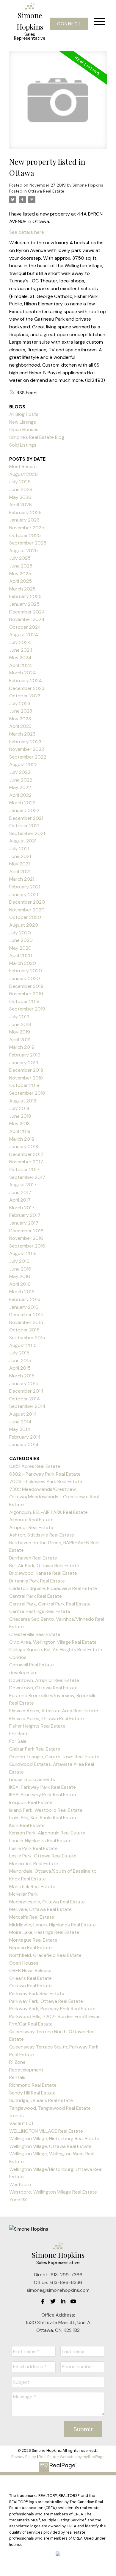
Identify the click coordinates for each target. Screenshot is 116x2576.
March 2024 (23, 673)
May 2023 (20, 719)
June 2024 (21, 650)
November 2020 (27, 910)
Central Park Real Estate (36, 1596)
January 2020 (25, 978)
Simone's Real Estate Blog (37, 437)
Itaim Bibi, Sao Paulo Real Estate (43, 1818)
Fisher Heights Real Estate (37, 1726)
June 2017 (20, 1192)
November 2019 (26, 994)
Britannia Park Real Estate (37, 1581)
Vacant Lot (21, 2123)
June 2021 (20, 856)
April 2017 (20, 1200)
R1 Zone (17, 2062)
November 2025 (27, 528)
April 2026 (21, 505)
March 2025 (22, 589)
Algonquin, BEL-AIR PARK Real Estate (48, 1512)
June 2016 (20, 1269)
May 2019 (20, 1032)
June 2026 (21, 489)
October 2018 (24, 1085)
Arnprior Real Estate (31, 1527)
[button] (69, 24)
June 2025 (21, 566)
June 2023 (21, 711)
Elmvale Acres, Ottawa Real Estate (47, 1718)
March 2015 (22, 1376)
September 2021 (27, 833)
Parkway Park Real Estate (37, 1993)
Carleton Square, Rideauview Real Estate (53, 1588)
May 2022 (20, 787)
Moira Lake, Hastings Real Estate (44, 1932)
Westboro (20, 2184)
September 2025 (28, 543)
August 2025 (23, 551)
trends (17, 2116)
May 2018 (19, 1124)
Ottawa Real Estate (46, 191)
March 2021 (22, 879)
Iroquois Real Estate (31, 1802)
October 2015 (24, 1330)
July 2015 (19, 1353)
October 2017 (24, 1169)
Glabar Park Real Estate (35, 1749)
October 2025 (25, 535)
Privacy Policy (24, 2457)
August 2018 (23, 1101)
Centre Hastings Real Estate (40, 1611)
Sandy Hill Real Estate (32, 2093)
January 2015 (24, 1384)
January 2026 (24, 520)
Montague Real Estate (33, 1940)
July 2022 (20, 772)
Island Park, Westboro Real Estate (46, 1810)
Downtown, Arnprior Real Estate (44, 1680)
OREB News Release (30, 1970)
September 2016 (27, 1246)
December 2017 (26, 1154)
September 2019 (27, 1009)
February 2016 (25, 1299)
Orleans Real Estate (30, 1978)
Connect (69, 24)
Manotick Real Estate (32, 1887)
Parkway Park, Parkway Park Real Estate (52, 2009)
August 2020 (24, 925)
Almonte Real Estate (31, 1520)
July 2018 (19, 1108)
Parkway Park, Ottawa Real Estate (46, 2001)
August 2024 (24, 635)
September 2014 (27, 1406)
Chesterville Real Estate (35, 1634)
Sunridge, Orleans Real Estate (41, 2100)
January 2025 (24, 604)
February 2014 (25, 1437)
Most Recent (23, 466)
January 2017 (24, 1223)
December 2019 (26, 986)
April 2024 (21, 665)
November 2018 (26, 1078)
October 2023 (25, 696)
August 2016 (23, 1253)
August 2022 (23, 764)
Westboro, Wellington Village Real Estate (53, 2192)
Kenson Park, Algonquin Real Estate (47, 1833)
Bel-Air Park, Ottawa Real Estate (44, 1566)
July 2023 (20, 703)
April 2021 (20, 872)
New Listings (23, 422)
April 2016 (20, 1284)
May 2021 (19, 864)
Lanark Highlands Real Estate (40, 1841)
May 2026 (20, 497)
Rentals (17, 2077)
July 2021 (19, 849)
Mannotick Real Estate (34, 1864)
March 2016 (22, 1292)
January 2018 (24, 1146)
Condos (18, 1657)
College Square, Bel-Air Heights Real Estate (56, 1650)
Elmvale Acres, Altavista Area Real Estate (54, 1711)
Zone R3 (18, 2200)
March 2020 (23, 963)
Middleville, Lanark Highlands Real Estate (52, 1925)
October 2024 (25, 627)
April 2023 (20, 726)
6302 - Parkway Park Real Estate (45, 1474)
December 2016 (26, 1231)
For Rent (18, 1734)
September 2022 (28, 757)
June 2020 (21, 940)
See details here (27, 232)
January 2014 (24, 1444)
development (24, 1673)
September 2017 (27, 1177)
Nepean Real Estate (30, 1947)
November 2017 (26, 1162)
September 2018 (27, 1093)
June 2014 (20, 1422)
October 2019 (24, 1001)
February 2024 (26, 680)
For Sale (18, 1741)
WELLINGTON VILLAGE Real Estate (46, 2131)
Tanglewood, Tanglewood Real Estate (50, 2108)
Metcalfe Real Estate (32, 1917)
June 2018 (20, 1116)
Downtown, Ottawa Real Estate (43, 1688)
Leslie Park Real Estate (33, 1848)
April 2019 (20, 1040)
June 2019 (20, 1024)
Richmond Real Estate (33, 2085)
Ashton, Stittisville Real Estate (42, 1535)
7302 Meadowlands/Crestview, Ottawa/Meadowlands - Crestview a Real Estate (54, 1497)
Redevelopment (26, 2070)
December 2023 (27, 688)
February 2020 (26, 971)
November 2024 (27, 619)
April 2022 (20, 795)
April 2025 (21, 581)
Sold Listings (23, 445)
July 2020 (20, 933)
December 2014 (26, 1391)
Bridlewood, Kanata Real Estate (43, 1573)
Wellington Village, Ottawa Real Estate (50, 2146)
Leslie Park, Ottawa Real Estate (43, 1856)
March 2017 (22, 1208)
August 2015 (23, 1345)
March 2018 (22, 1139)
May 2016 (20, 1276)
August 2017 (23, 1185)
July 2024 (20, 642)
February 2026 (25, 512)
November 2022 (27, 749)
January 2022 (24, 810)
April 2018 (20, 1131)
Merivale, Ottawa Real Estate (40, 1909)
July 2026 (20, 482)
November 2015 (26, 1322)
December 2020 (27, 902)
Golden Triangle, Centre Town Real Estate (54, 1757)
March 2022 (22, 803)
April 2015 (20, 1368)
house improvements (32, 1779)
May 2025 (20, 574)
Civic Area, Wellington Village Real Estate (53, 1642)
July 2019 (19, 1017)
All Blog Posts (24, 414)
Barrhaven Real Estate (33, 1558)
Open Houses (24, 429)
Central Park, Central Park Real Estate (50, 1604)
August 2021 (23, 841)
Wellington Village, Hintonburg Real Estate (54, 2139)
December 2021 (26, 818)
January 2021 (24, 895)
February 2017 (25, 1215)
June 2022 (21, 780)
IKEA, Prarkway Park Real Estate (43, 1795)
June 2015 (20, 1361)
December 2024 (27, 612)
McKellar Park (23, 1894)
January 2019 (24, 1063)
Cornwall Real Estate (32, 1665)
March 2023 (22, 734)
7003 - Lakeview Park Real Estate (46, 1481)
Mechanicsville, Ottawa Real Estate (47, 1902)
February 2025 (25, 596)
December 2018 (26, 1070)
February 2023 (25, 742)
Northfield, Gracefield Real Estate (45, 1955)
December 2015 (26, 1315)
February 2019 (25, 1055)
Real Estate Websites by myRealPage (72, 2457)
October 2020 (25, 917)
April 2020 (21, 955)
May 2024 (20, 658)
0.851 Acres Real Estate (35, 1466)
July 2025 (20, 558)
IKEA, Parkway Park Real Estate (43, 1787)
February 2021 (25, 887)
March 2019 (22, 1047)
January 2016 (24, 1307)
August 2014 (23, 1414)
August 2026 (23, 474)
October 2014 (25, 1399)
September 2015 (27, 1338)
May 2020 (20, 948)
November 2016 (26, 1238)
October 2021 (24, 826)
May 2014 (20, 1429)
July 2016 (19, 1261)
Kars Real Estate (27, 1825)
